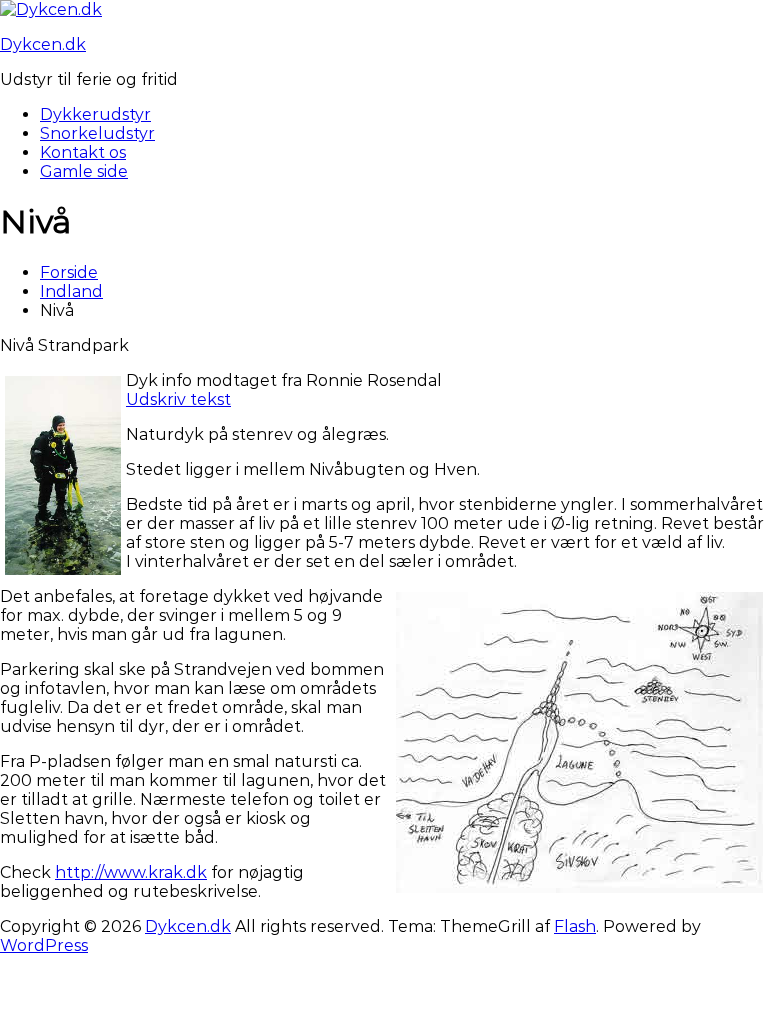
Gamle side (84, 171)
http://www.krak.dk (131, 872)
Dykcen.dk (43, 44)
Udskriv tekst (178, 399)
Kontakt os (83, 152)
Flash (575, 926)
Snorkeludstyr (97, 133)
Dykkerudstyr (95, 114)
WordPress (44, 945)
